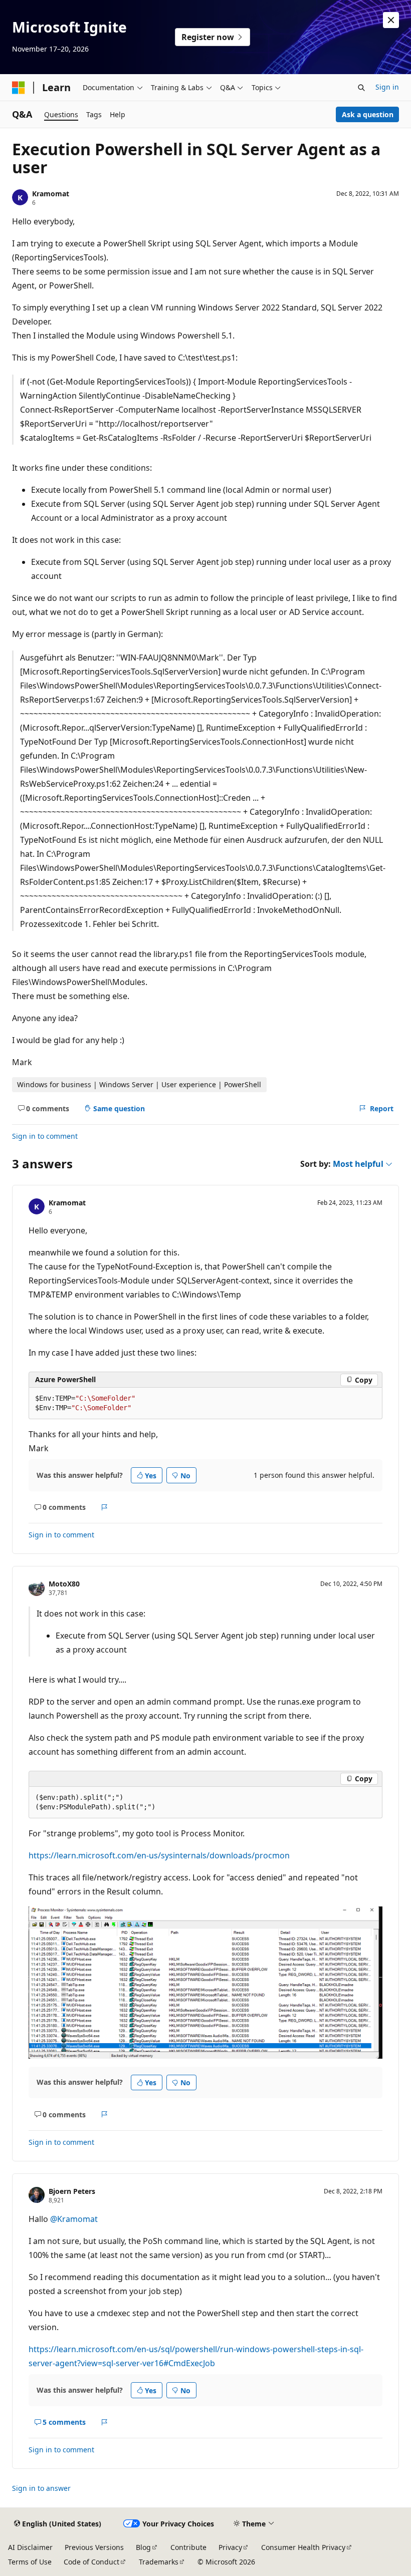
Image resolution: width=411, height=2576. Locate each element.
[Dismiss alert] (391, 20)
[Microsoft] (19, 88)
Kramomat (51, 194)
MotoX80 (64, 1584)
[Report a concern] (105, 1507)
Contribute (188, 2547)
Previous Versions (94, 2547)
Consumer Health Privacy (303, 2547)
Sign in (387, 87)
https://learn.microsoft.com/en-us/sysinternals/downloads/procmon (159, 1855)
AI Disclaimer (30, 2547)
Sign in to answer (41, 2488)
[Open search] (361, 88)
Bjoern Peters (72, 2191)
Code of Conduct (91, 2562)
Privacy (230, 2547)
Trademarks (159, 2562)
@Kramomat (74, 2219)
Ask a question (368, 114)
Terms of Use (30, 2562)
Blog (143, 2547)
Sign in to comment (45, 1136)
